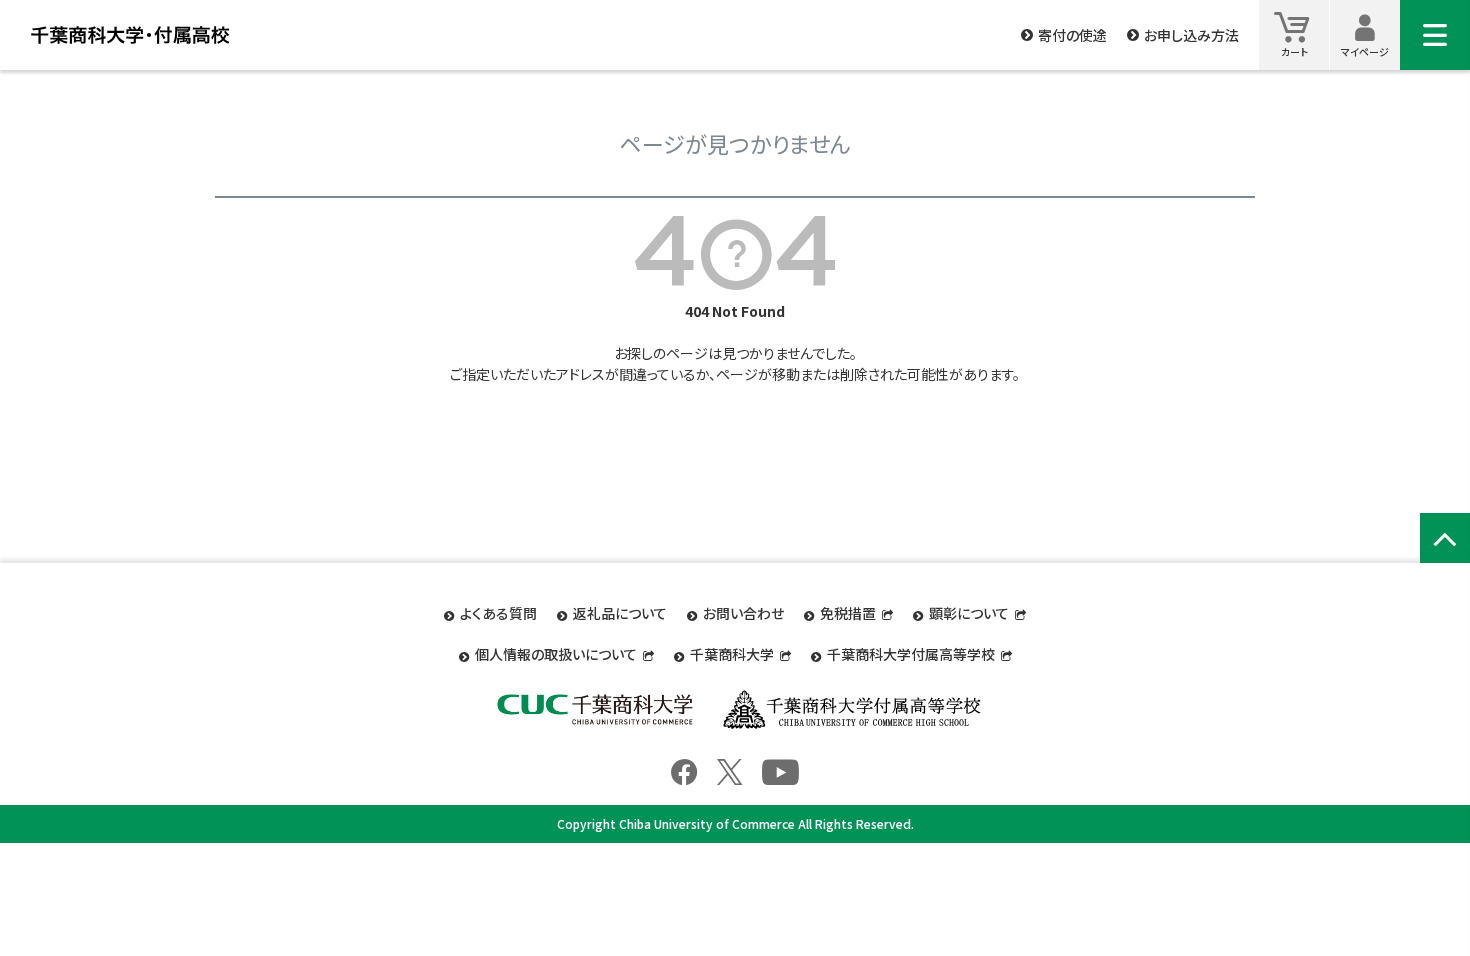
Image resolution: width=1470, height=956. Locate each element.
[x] (729, 769)
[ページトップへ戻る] (1445, 538)
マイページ (1365, 51)
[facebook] (684, 769)
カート (1294, 51)
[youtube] (780, 769)
